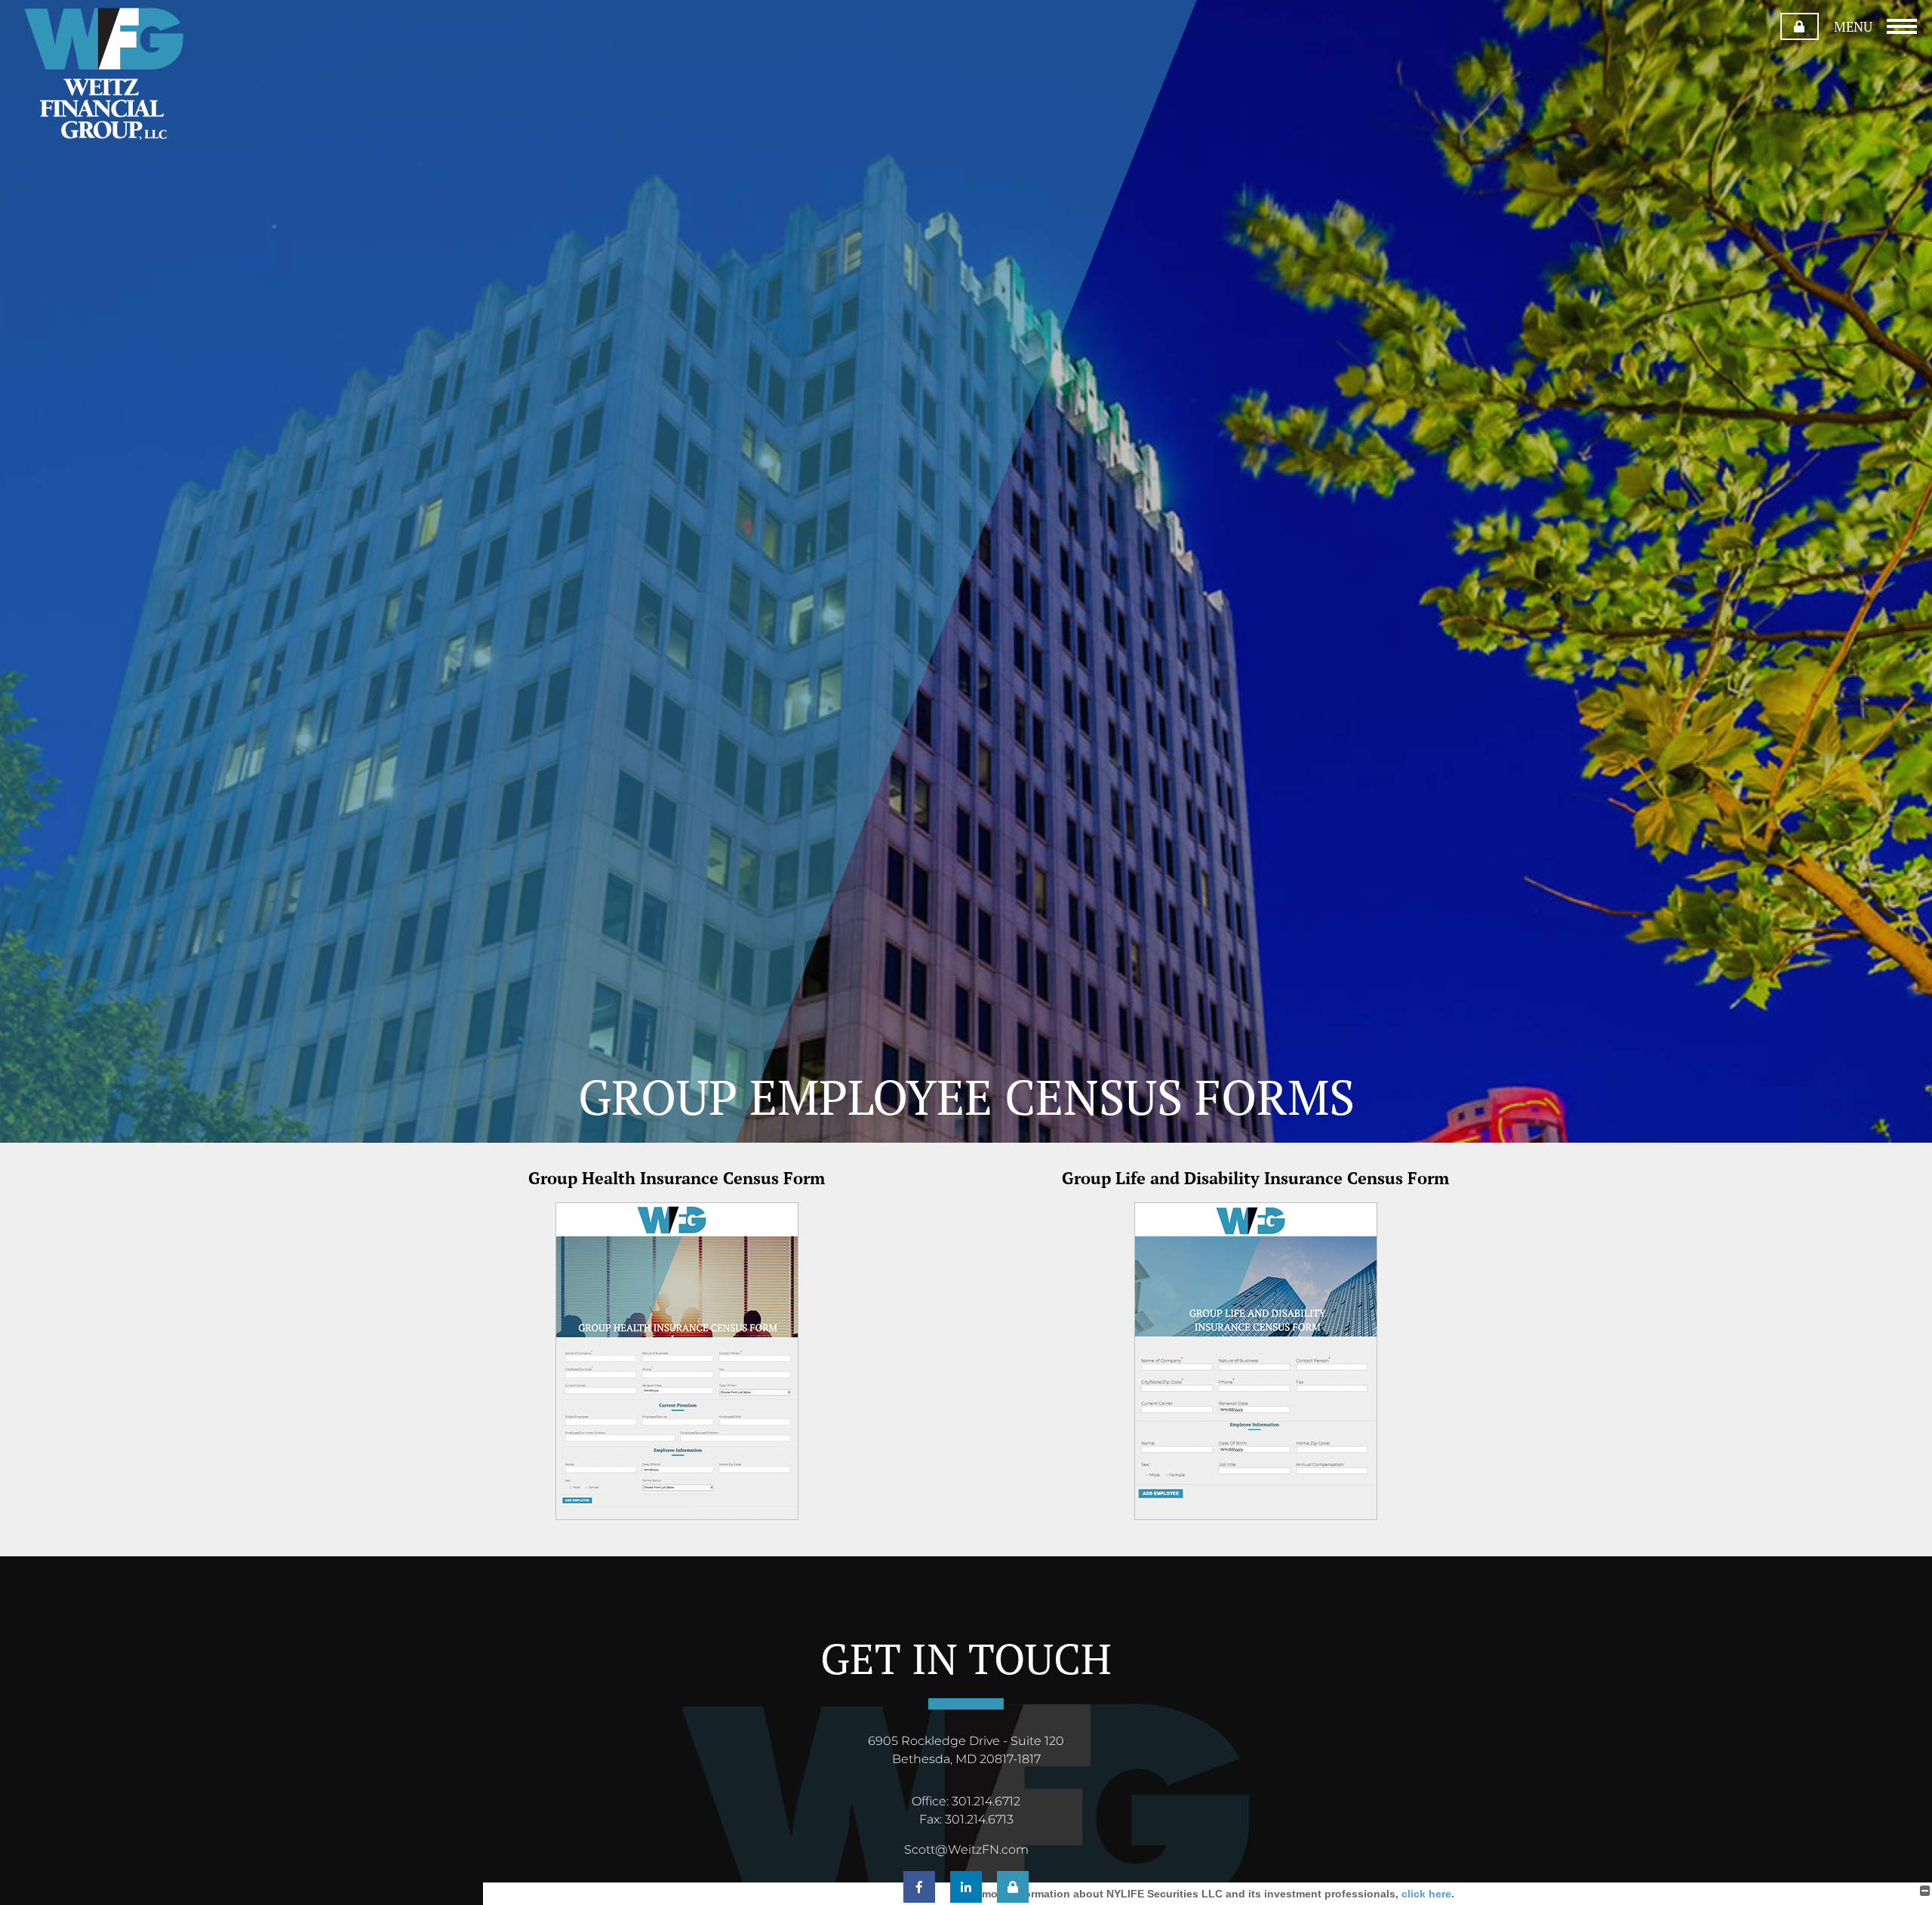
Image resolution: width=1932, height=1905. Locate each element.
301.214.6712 (986, 1801)
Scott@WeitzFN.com (966, 1850)
